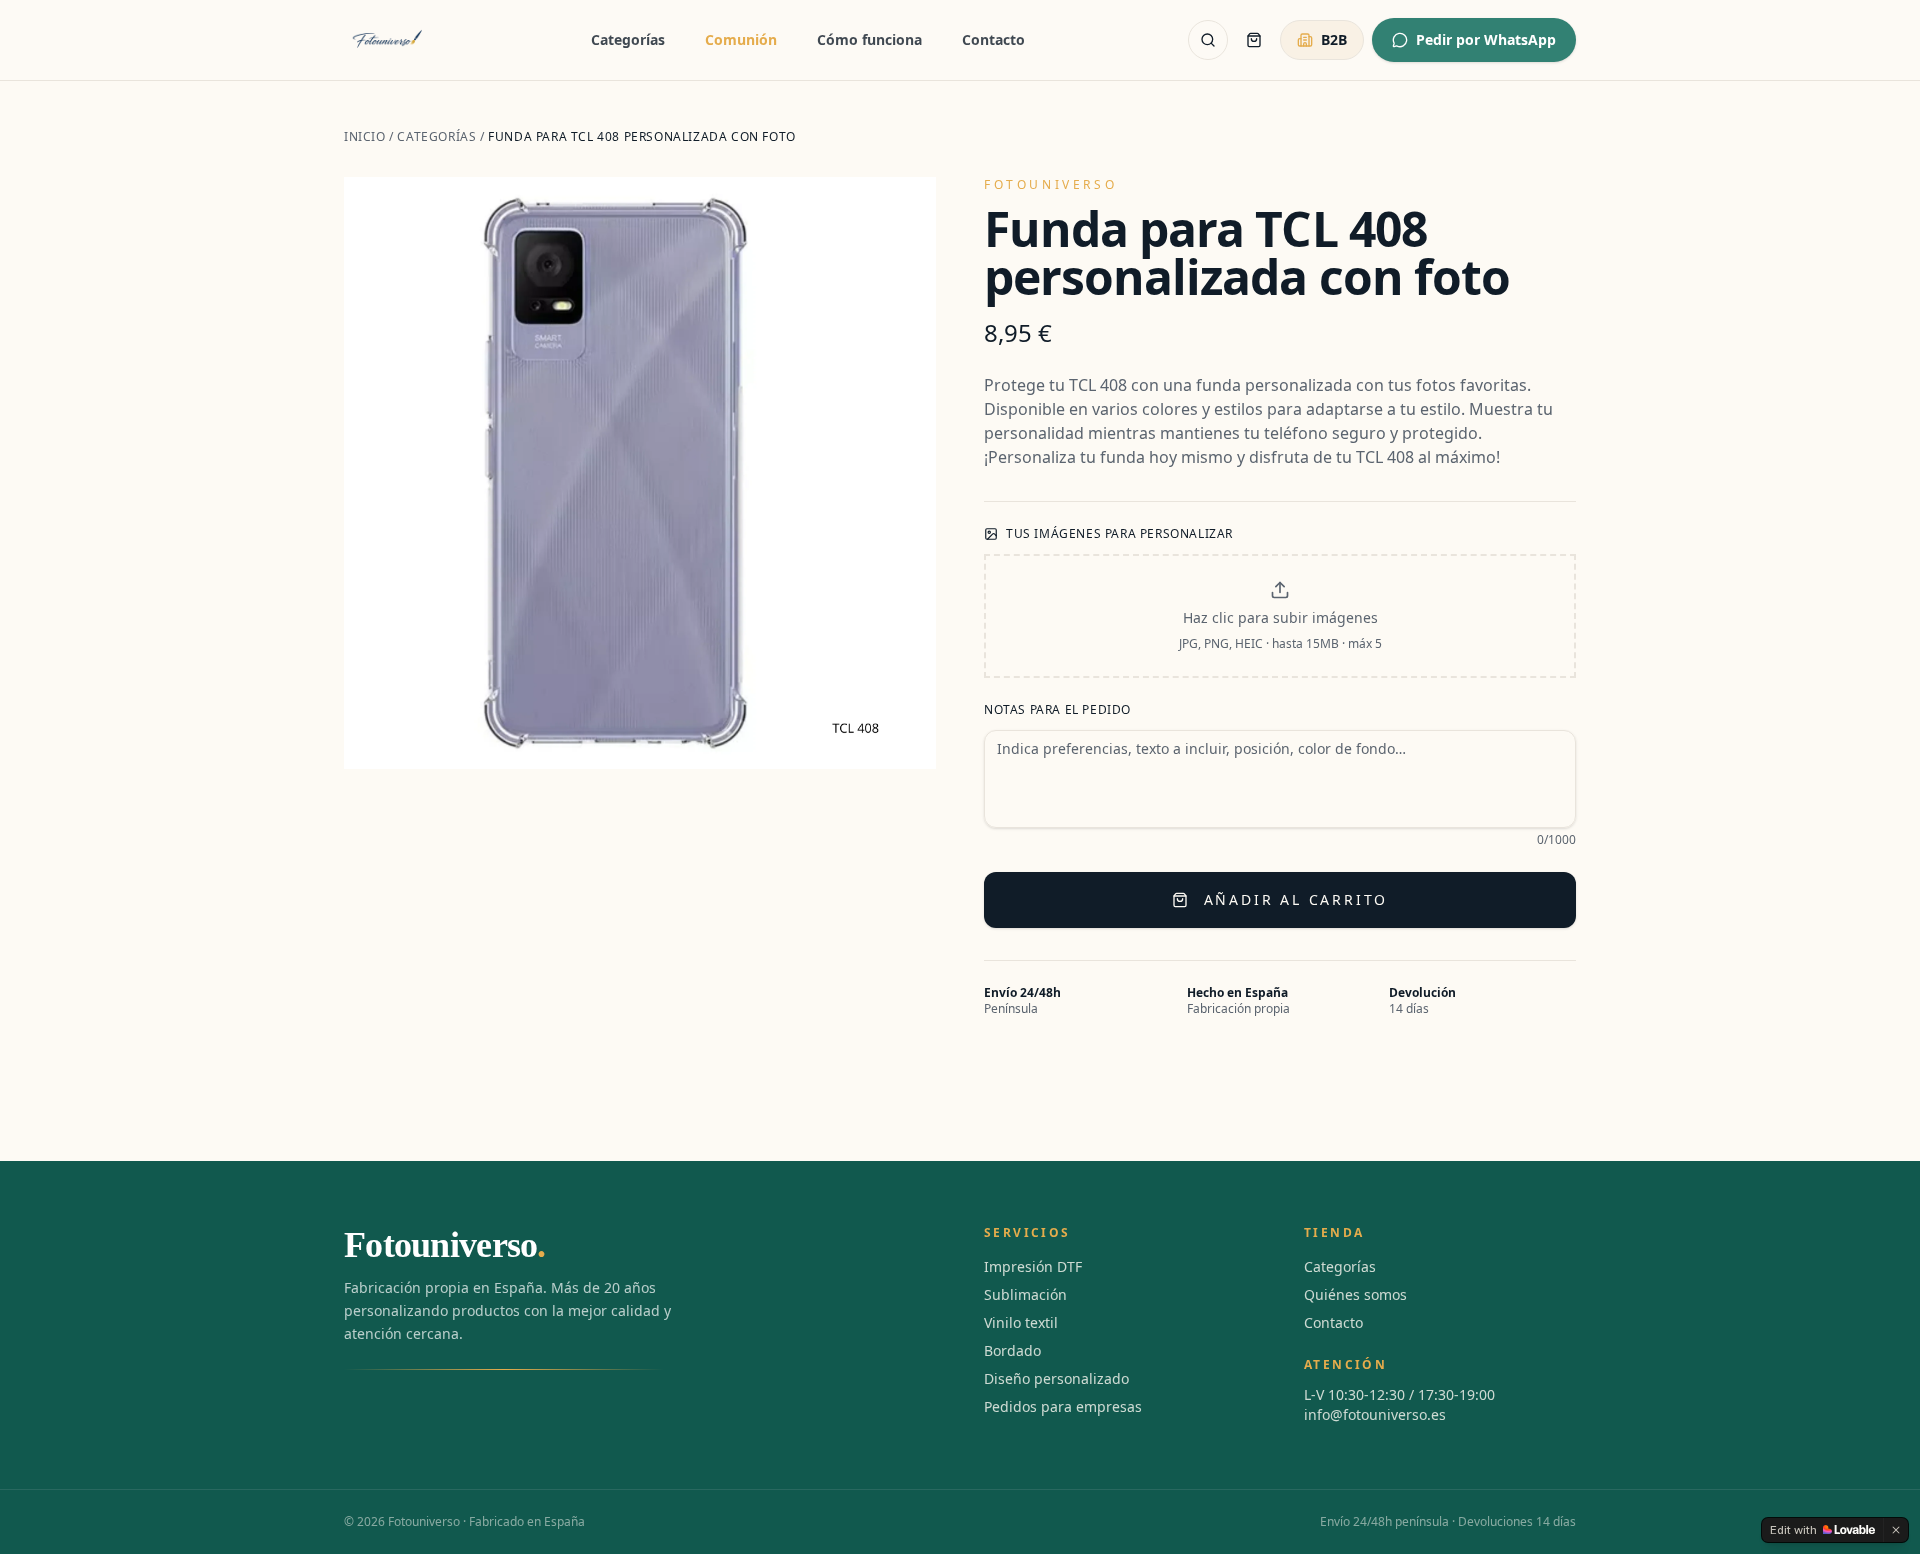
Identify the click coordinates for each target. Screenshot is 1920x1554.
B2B (1334, 39)
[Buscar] (1208, 40)
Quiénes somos (1355, 1294)
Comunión (741, 39)
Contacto (993, 39)
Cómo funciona (869, 39)
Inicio (365, 136)
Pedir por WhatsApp (1486, 39)
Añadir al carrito (1296, 899)
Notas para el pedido (1057, 710)
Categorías (628, 39)
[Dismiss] (1896, 1530)
